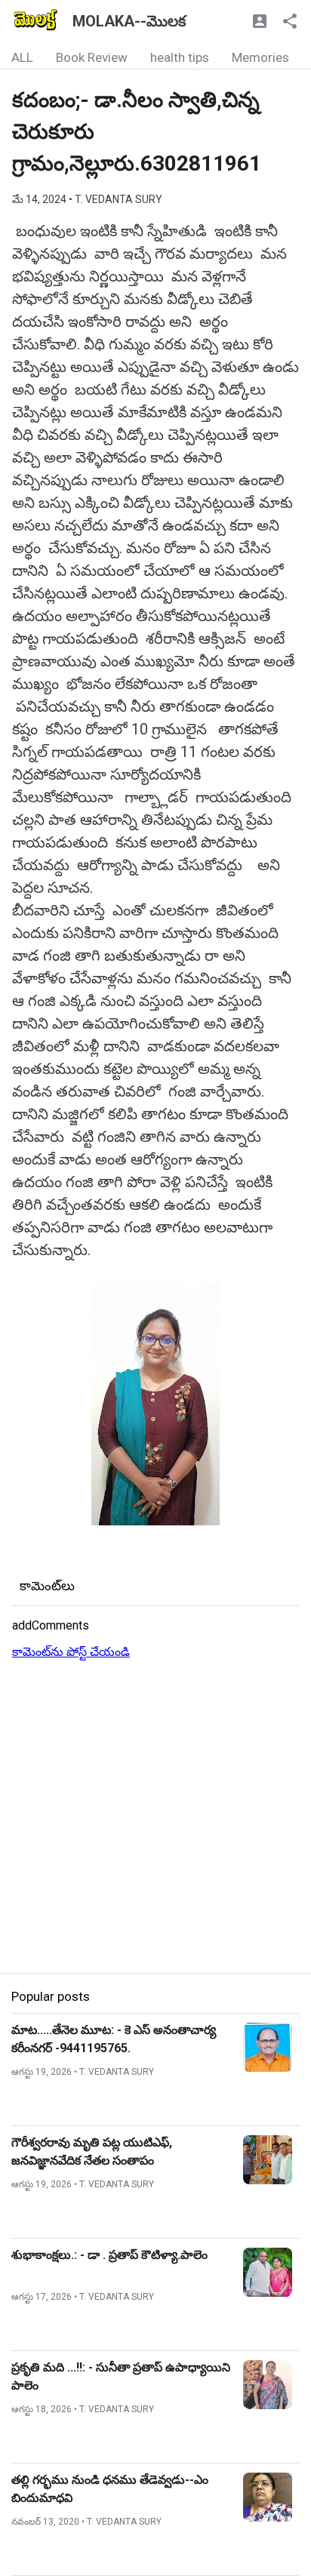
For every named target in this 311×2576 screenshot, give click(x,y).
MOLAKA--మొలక (129, 21)
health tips (180, 57)
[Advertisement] (155, 1817)
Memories (260, 57)
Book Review (92, 57)
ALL (22, 57)
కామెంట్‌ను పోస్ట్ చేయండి (71, 1652)
